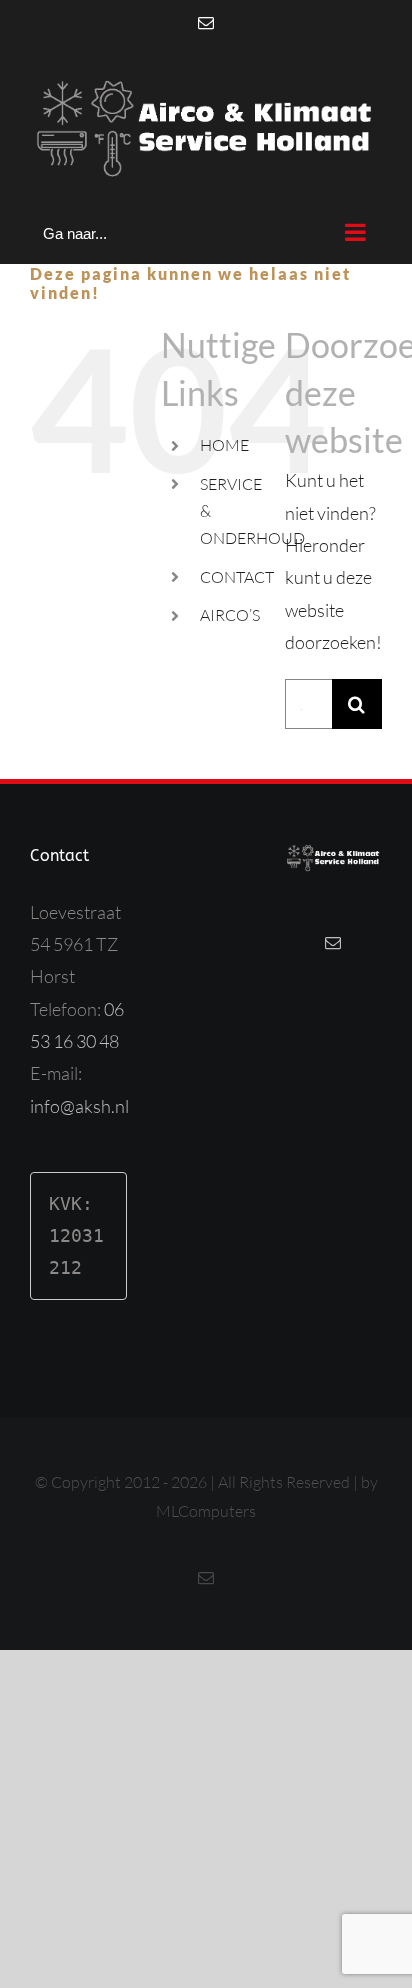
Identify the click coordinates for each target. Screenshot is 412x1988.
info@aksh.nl (79, 1106)
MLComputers (206, 1511)
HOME (224, 445)
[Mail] (333, 943)
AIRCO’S (230, 615)
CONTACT (237, 577)
